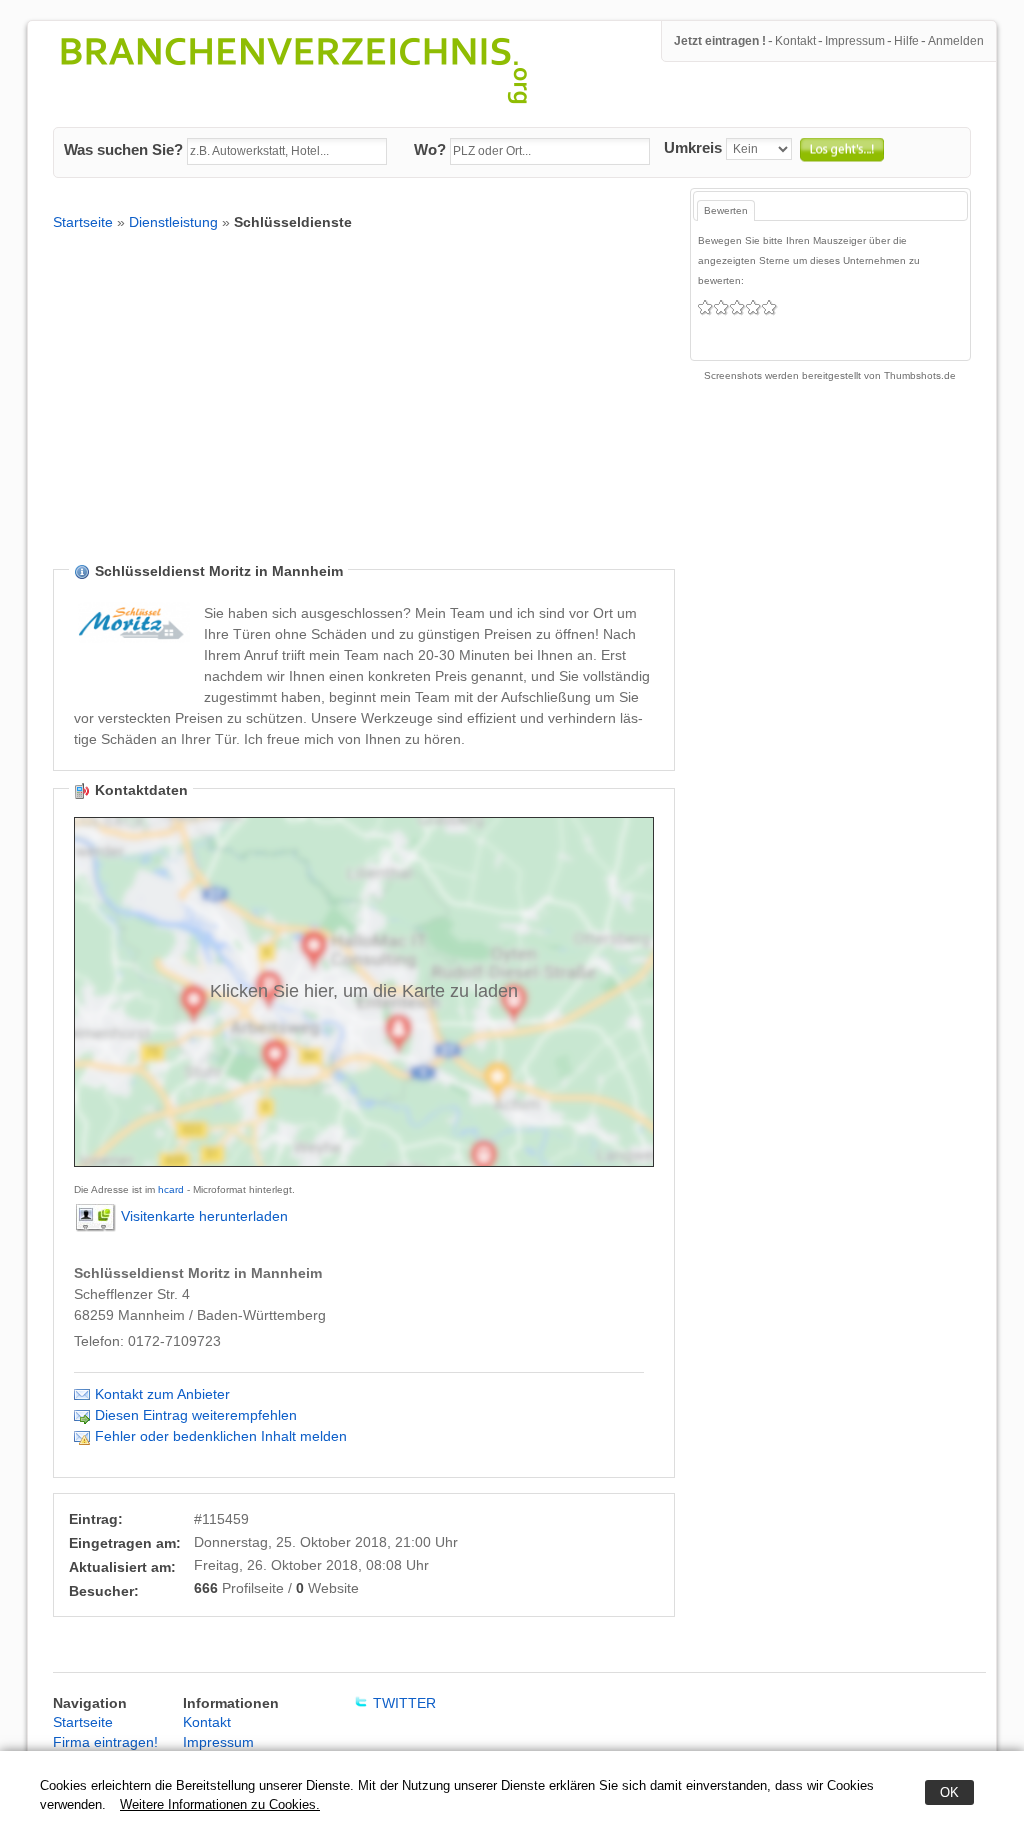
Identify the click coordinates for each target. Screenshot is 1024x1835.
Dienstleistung (173, 222)
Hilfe (906, 41)
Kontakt (795, 41)
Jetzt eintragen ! (720, 41)
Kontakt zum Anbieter (162, 1394)
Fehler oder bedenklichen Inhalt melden (221, 1436)
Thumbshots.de (920, 375)
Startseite (83, 222)
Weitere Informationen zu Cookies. (220, 1804)
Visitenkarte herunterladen (204, 1216)
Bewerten (726, 210)
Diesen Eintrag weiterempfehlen (196, 1415)
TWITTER (404, 1703)
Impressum (855, 41)
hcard (171, 1189)
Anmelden (956, 41)
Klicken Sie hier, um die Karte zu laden (364, 991)
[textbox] (287, 152)
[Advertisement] (364, 412)
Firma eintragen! (105, 1742)
